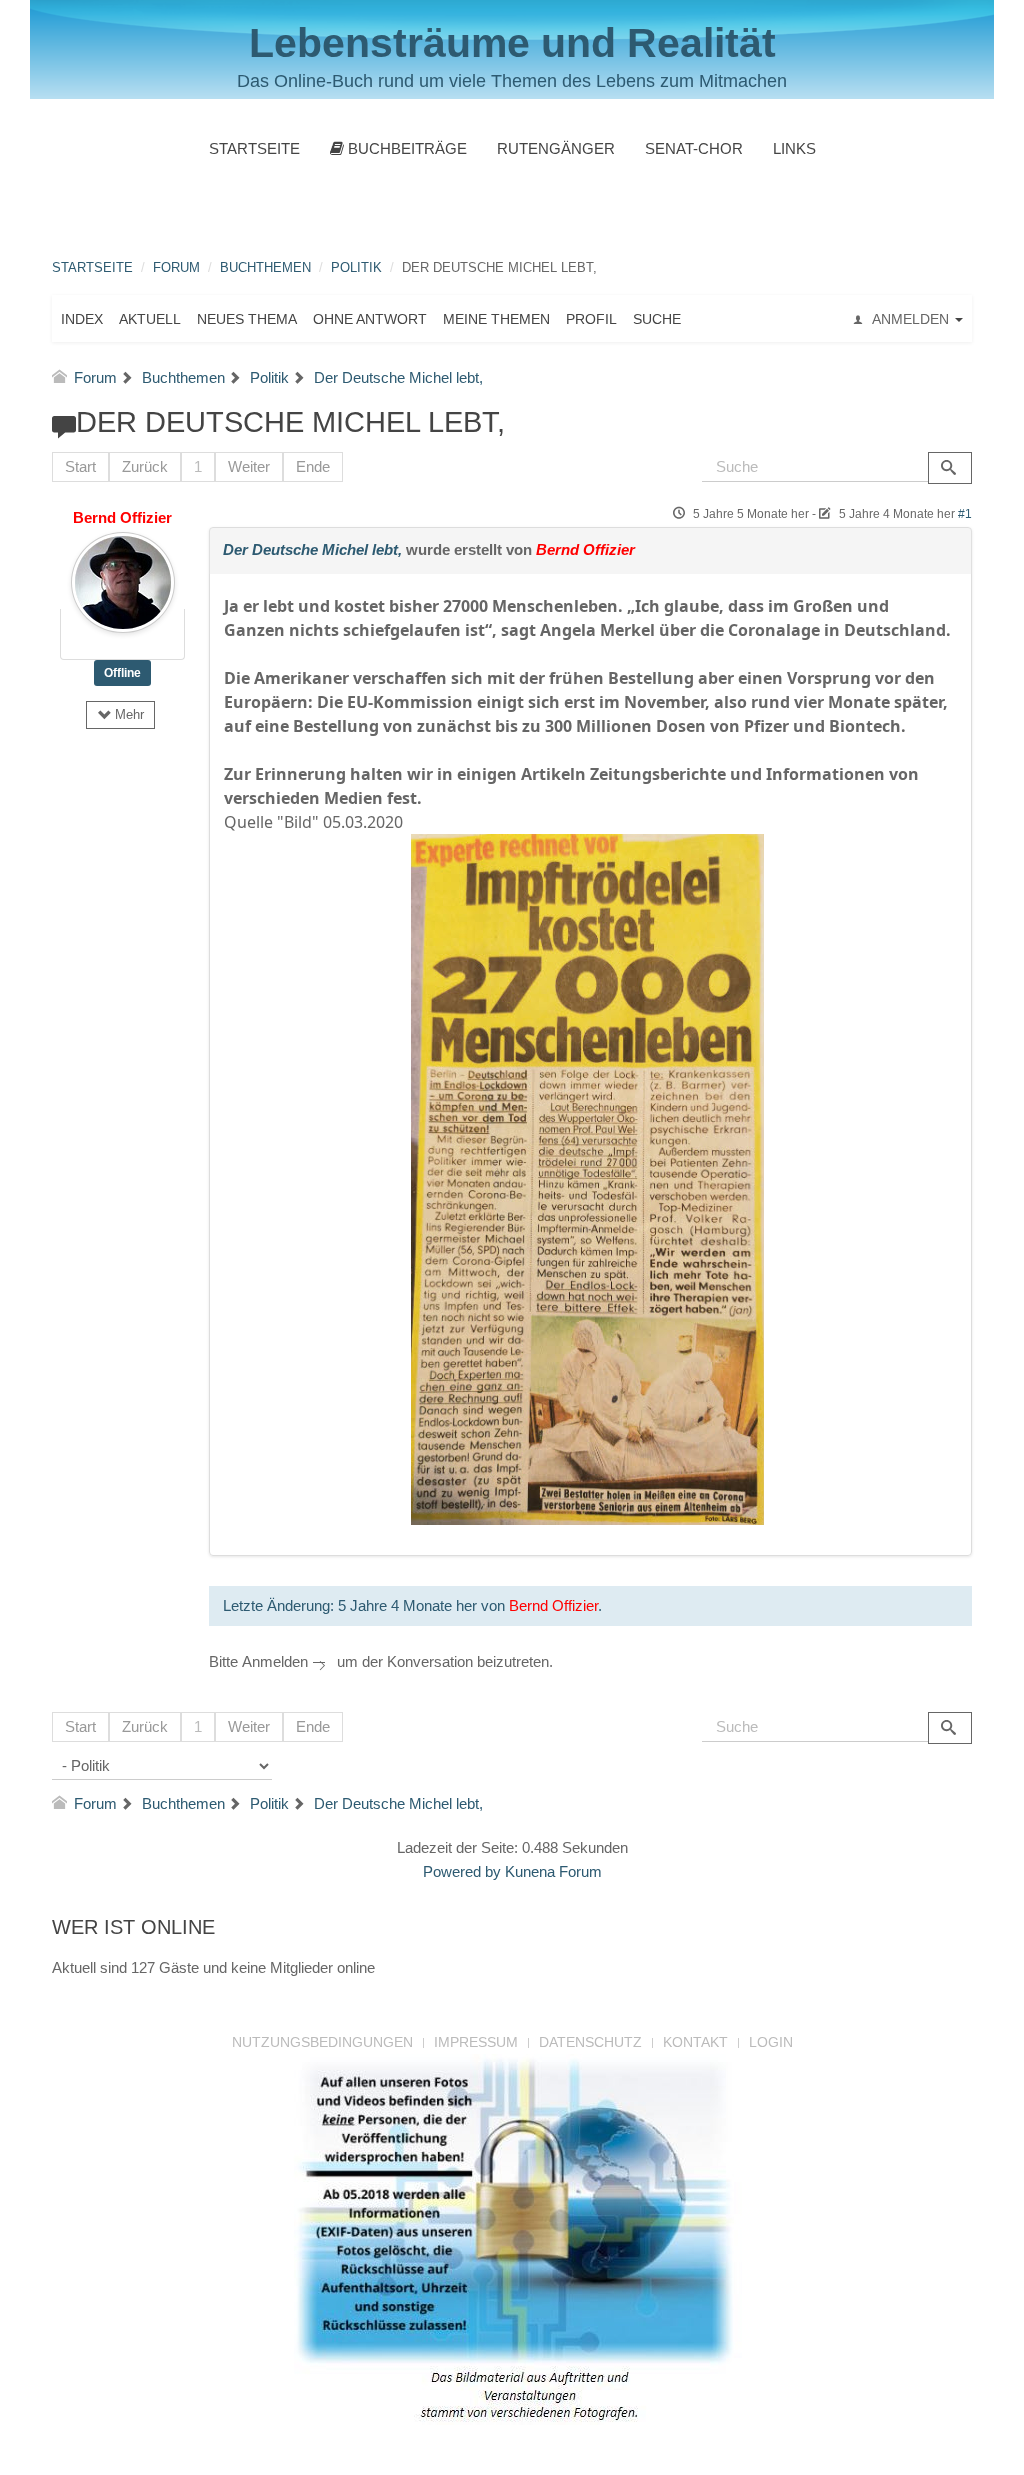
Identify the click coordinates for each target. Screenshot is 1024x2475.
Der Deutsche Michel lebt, (312, 549)
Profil (591, 319)
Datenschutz (590, 2042)
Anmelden (275, 1661)
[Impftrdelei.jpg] (587, 1178)
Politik (356, 267)
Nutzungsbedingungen (322, 2042)
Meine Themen (496, 319)
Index (82, 319)
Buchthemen (265, 267)
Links (794, 148)
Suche (657, 319)
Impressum (476, 2042)
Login (771, 2042)
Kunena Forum (553, 1871)
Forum (176, 267)
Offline (122, 673)
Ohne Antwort (370, 319)
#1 (965, 514)
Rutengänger (556, 148)
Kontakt (695, 2042)
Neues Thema (247, 319)
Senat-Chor (694, 148)
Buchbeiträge (405, 148)
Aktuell (150, 319)
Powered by (462, 1871)
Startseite (254, 148)
